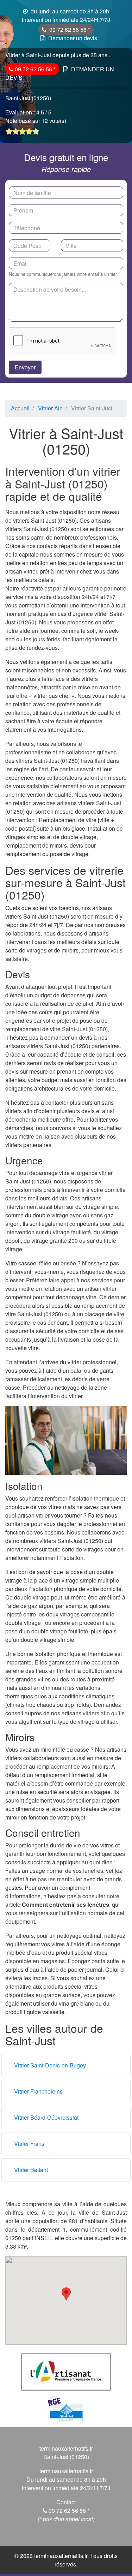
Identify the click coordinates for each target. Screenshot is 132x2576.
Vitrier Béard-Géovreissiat (46, 2117)
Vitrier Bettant (31, 2170)
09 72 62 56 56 (69, 29)
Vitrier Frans (29, 2144)
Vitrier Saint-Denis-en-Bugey (50, 2065)
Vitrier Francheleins (38, 2091)
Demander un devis (73, 38)
